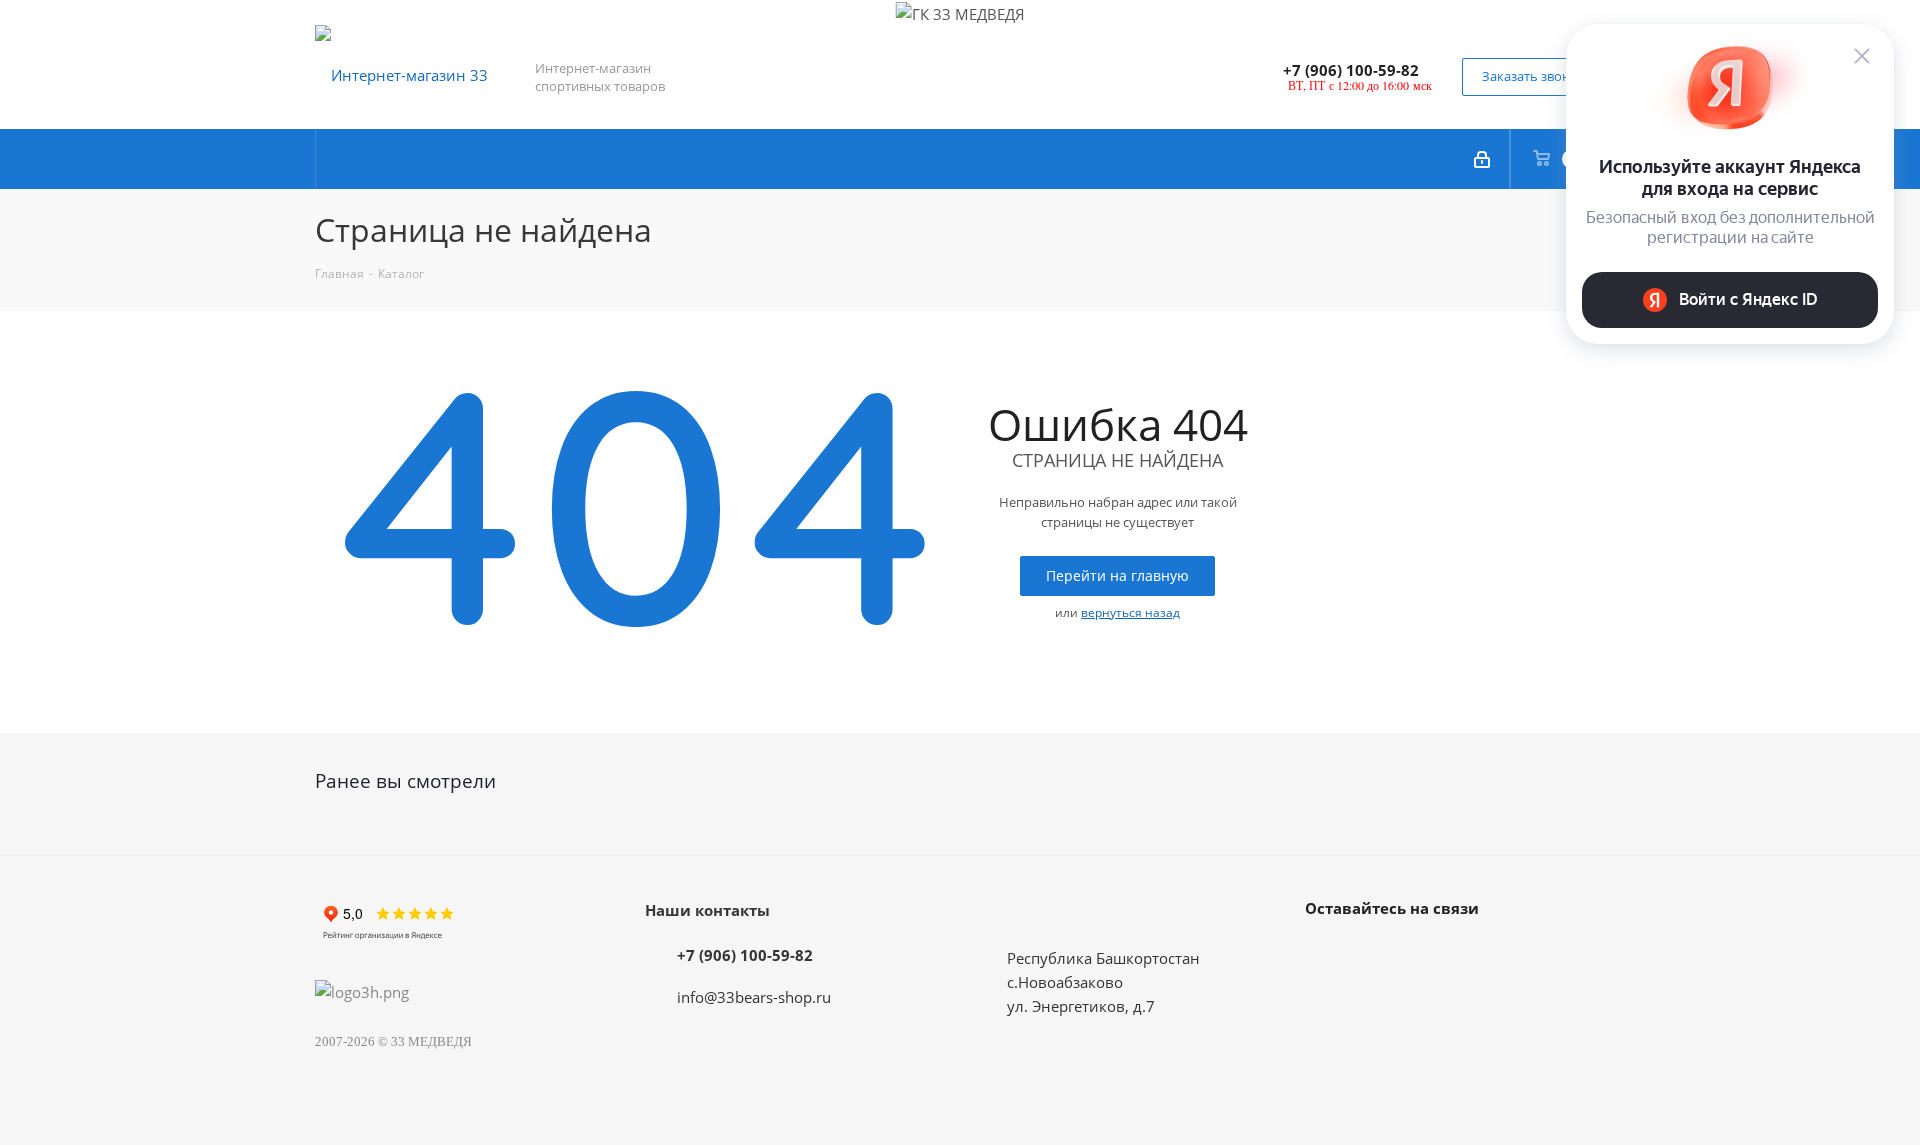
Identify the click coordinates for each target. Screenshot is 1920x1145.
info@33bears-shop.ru (754, 997)
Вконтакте (1325, 954)
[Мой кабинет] (1483, 159)
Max (1375, 954)
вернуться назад (1130, 612)
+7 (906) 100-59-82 (1351, 70)
